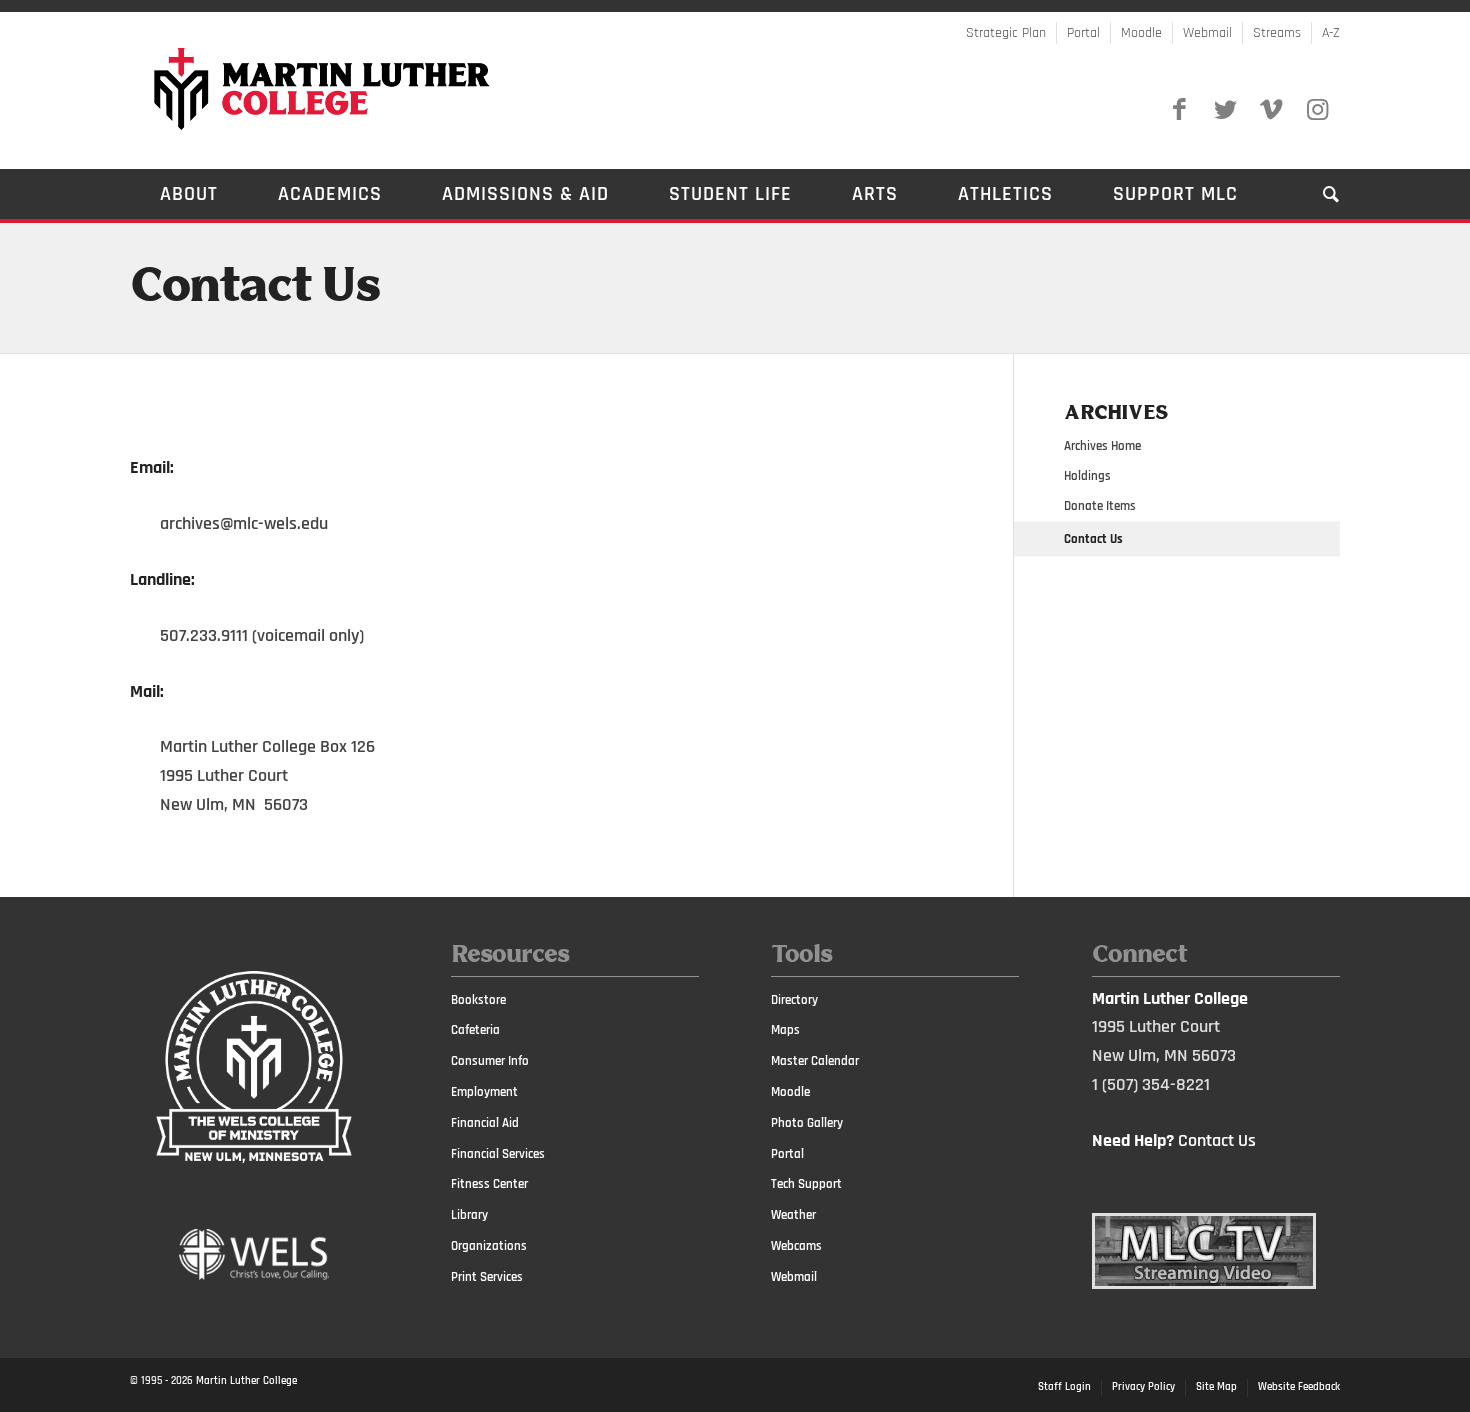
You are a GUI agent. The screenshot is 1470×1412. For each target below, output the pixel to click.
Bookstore (478, 1000)
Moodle (1141, 33)
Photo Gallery (807, 1123)
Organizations (489, 1246)
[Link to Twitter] (1225, 110)
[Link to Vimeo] (1271, 110)
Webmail (1207, 33)
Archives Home (1102, 446)
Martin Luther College (246, 1381)
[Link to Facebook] (1179, 110)
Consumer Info (490, 1061)
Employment (484, 1092)
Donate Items (1100, 506)
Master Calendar (815, 1061)
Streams (1277, 33)
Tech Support (806, 1184)
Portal (1083, 33)
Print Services (487, 1277)
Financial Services (498, 1154)
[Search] (1316, 194)
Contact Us (255, 288)
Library (469, 1215)
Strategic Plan (1006, 33)
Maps (785, 1030)
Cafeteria (475, 1030)
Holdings (1087, 476)
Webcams (796, 1246)
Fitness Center (489, 1184)
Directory (794, 1000)
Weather (793, 1215)
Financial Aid (485, 1123)
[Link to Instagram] (1317, 110)
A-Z (1331, 33)
